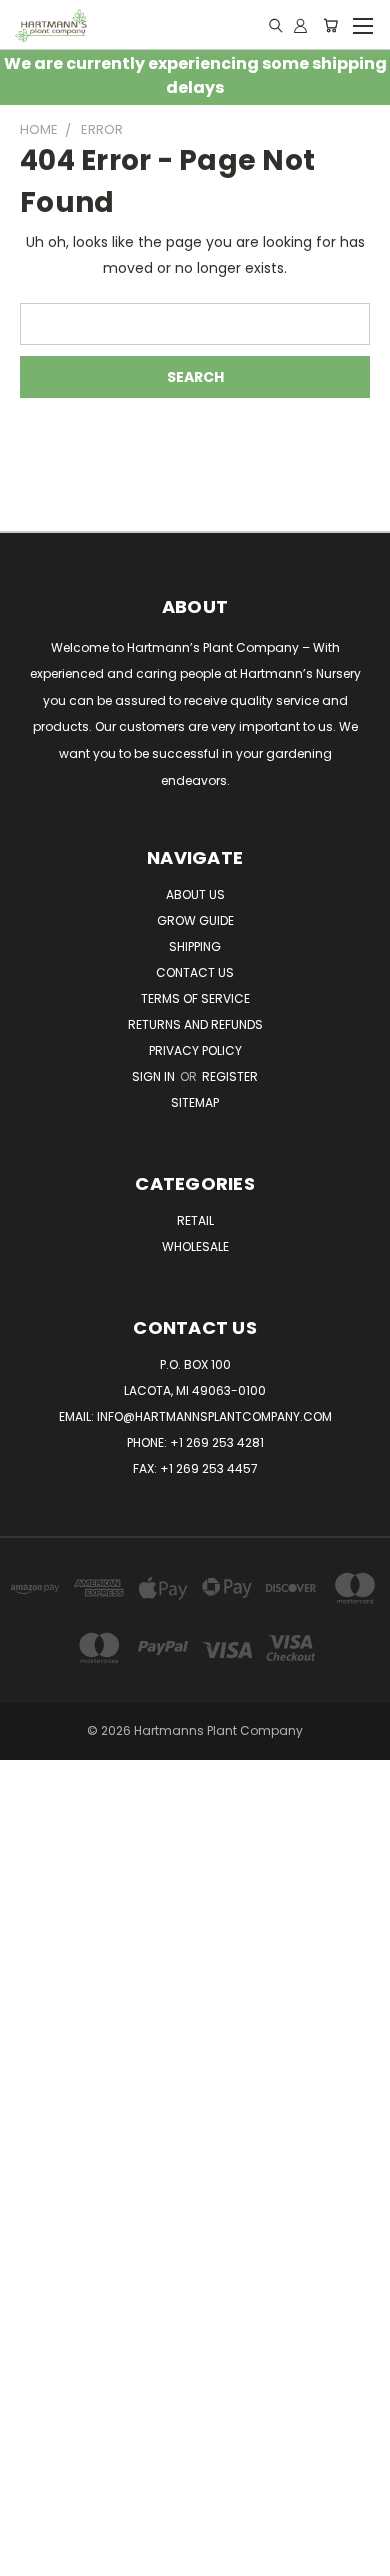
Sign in (155, 1076)
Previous (31, 2556)
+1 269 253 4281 (217, 1442)
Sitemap (195, 1102)
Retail (195, 1220)
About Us (195, 894)
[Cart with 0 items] (330, 25)
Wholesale (195, 1246)
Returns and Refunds (195, 1024)
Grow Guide (195, 920)
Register (230, 1076)
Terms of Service (195, 998)
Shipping (195, 946)
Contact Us (195, 972)
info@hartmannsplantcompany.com (214, 1416)
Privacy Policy (195, 1050)
